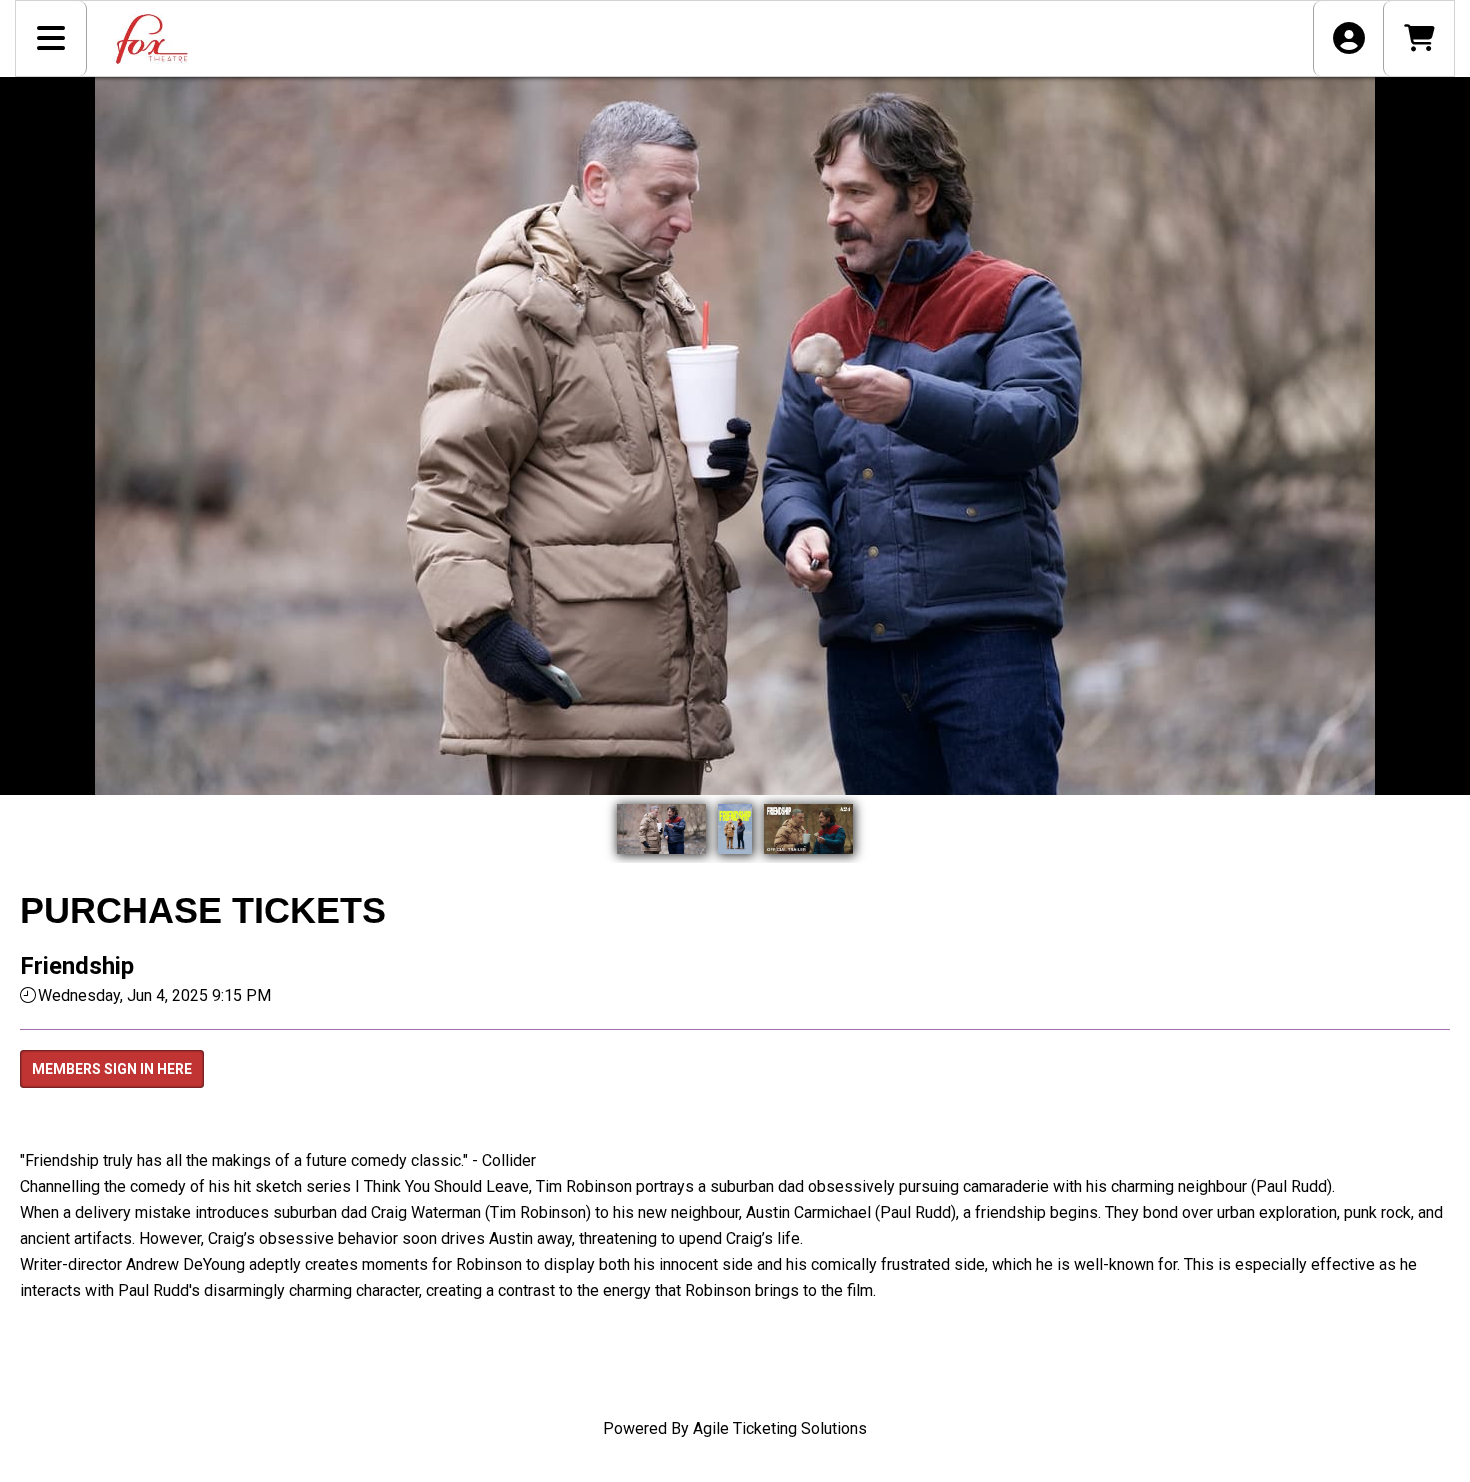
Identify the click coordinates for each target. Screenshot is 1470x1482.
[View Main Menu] (51, 38)
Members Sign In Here (112, 1069)
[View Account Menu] (1348, 38)
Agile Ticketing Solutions (780, 1428)
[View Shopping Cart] (1418, 38)
